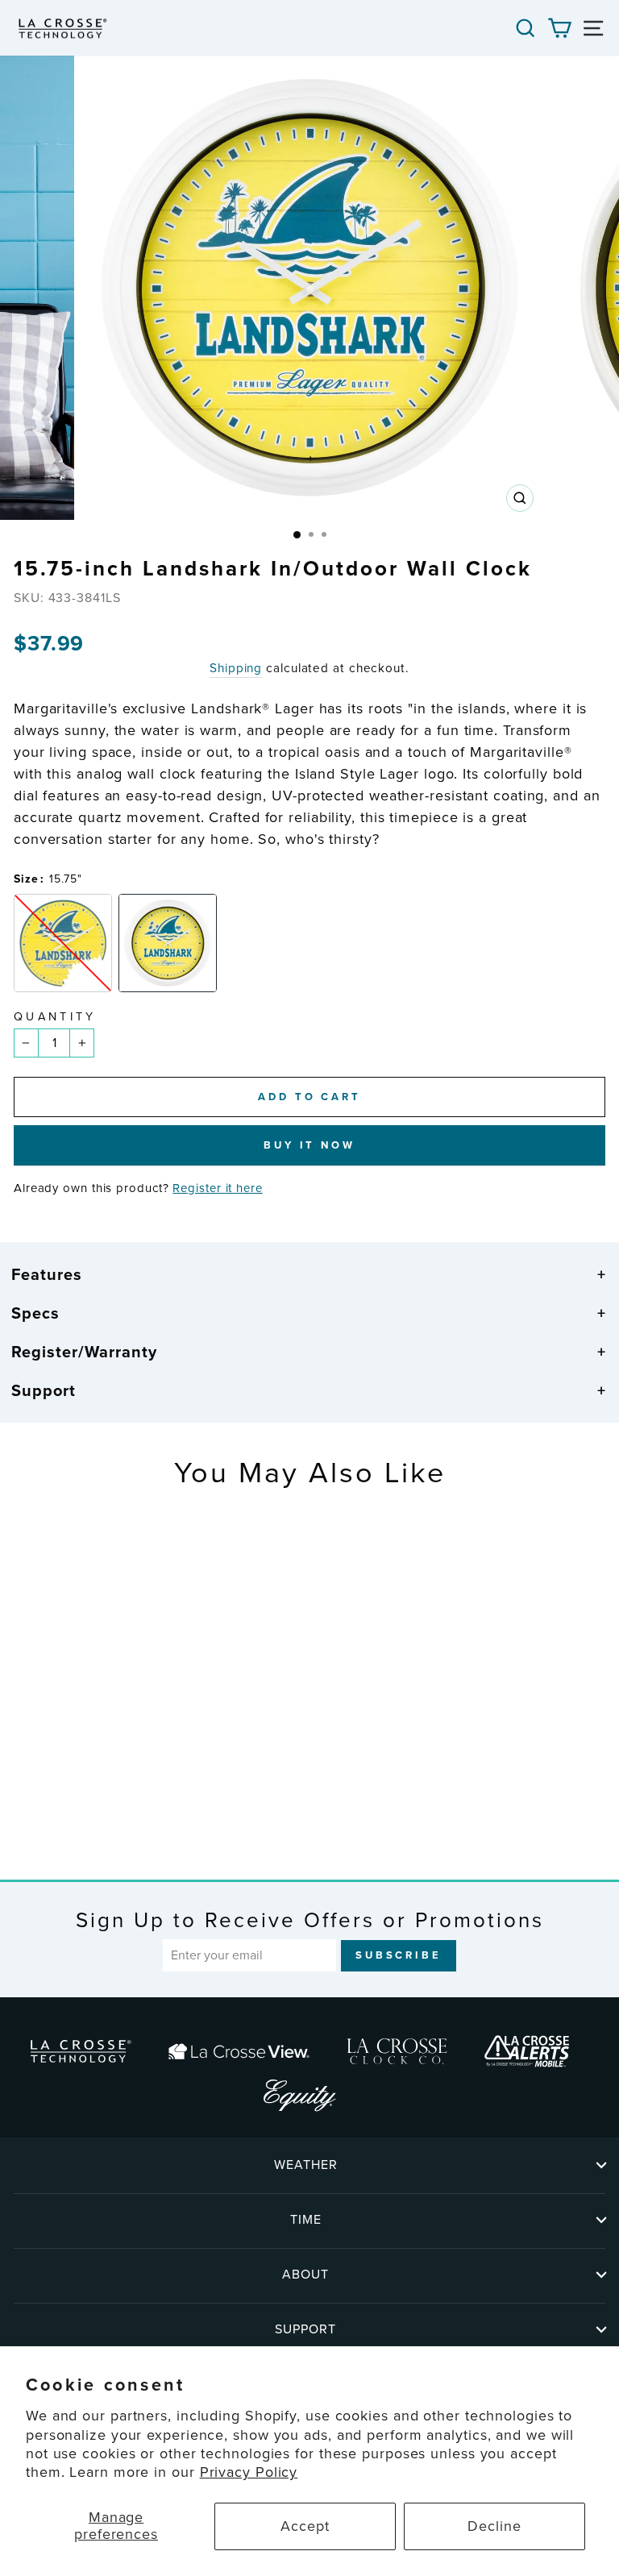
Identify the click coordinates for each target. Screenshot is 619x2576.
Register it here (217, 1188)
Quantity (55, 1017)
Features (47, 1274)
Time (306, 2219)
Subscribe (399, 1955)
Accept (305, 2526)
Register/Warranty (84, 1352)
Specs (35, 1313)
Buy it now (309, 1145)
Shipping (236, 668)
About (305, 2274)
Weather (306, 2165)
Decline (494, 2526)
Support (44, 1390)
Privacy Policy (249, 2472)
